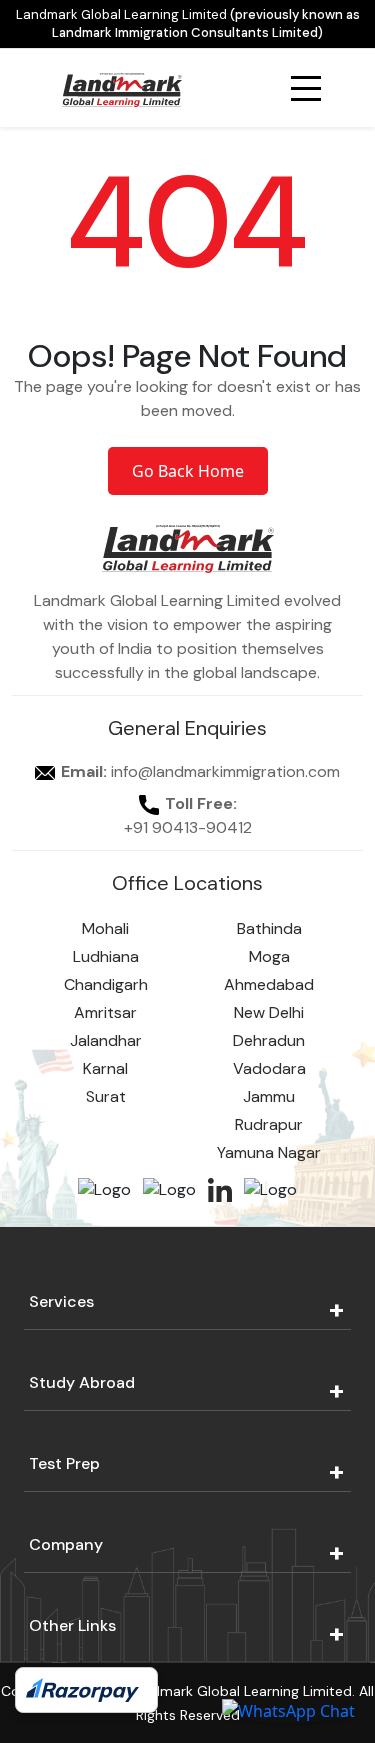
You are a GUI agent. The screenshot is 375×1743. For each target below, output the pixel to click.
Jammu (269, 1096)
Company (66, 1544)
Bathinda (269, 928)
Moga (269, 956)
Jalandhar (106, 1040)
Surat (106, 1096)
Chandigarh (106, 984)
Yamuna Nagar (269, 1152)
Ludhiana (106, 956)
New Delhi (269, 1012)
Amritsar (105, 1012)
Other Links (72, 1625)
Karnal (105, 1068)
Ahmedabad (269, 984)
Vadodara (269, 1068)
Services (61, 1301)
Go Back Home (188, 471)
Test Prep (64, 1463)
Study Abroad (82, 1382)
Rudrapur (269, 1124)
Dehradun (269, 1040)
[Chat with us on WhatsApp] (288, 1710)
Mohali (105, 928)
